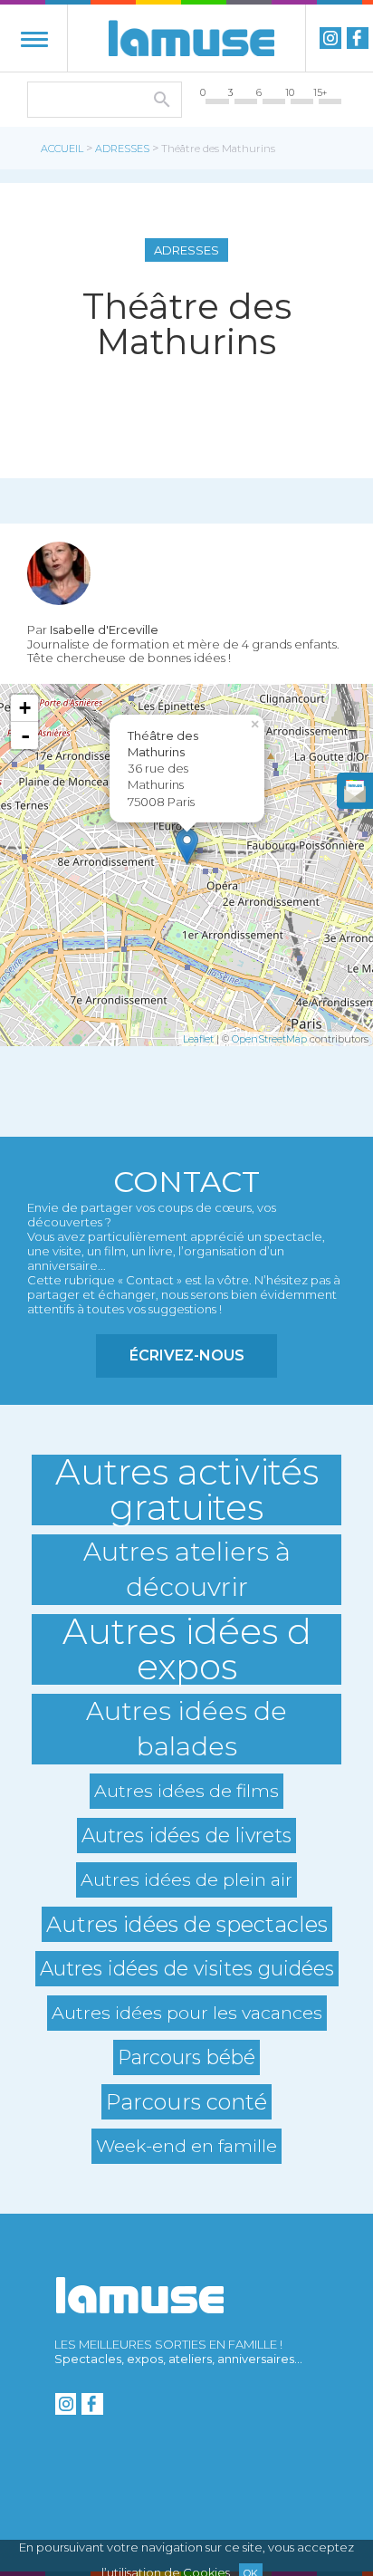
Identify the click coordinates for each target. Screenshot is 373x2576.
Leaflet (198, 1039)
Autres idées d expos (187, 1649)
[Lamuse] (191, 38)
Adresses (122, 149)
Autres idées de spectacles (187, 1924)
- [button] (25, 735)
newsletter (355, 791)
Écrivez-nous (187, 1355)
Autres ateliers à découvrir (187, 1569)
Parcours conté (186, 2102)
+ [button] (25, 708)
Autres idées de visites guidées (187, 1968)
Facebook (358, 38)
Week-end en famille (186, 2146)
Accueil (62, 149)
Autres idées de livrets (186, 1835)
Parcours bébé (186, 2057)
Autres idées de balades (186, 1729)
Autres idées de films (186, 1791)
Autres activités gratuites (187, 1490)
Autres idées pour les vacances (187, 2013)
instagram (330, 38)
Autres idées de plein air (186, 1879)
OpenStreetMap (269, 1039)
